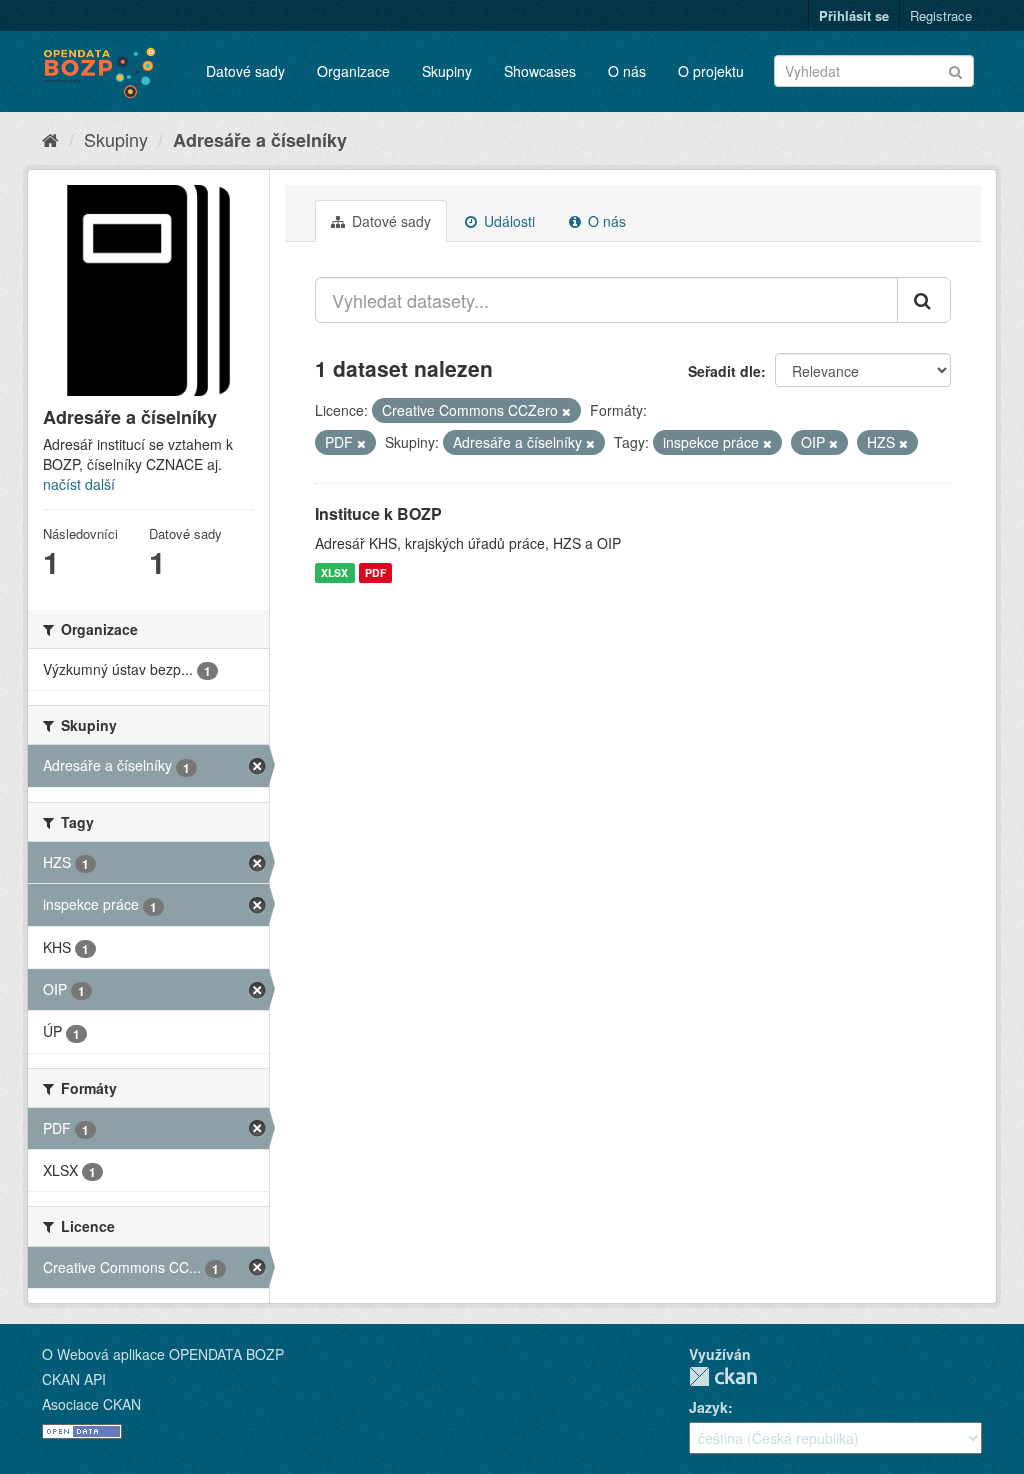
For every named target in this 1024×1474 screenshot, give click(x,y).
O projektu (711, 71)
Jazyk (708, 1407)
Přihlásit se (854, 15)
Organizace (353, 71)
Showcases (540, 71)
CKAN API (74, 1379)
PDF (375, 572)
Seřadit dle (724, 371)
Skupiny (447, 71)
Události (507, 221)
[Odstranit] (566, 411)
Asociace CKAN (91, 1404)
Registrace (941, 15)
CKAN (723, 1376)
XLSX (334, 572)
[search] (924, 300)
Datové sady (245, 71)
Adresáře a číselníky (260, 140)
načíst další (79, 484)
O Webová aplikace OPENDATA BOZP (163, 1354)
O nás (627, 71)
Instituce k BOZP (378, 513)
